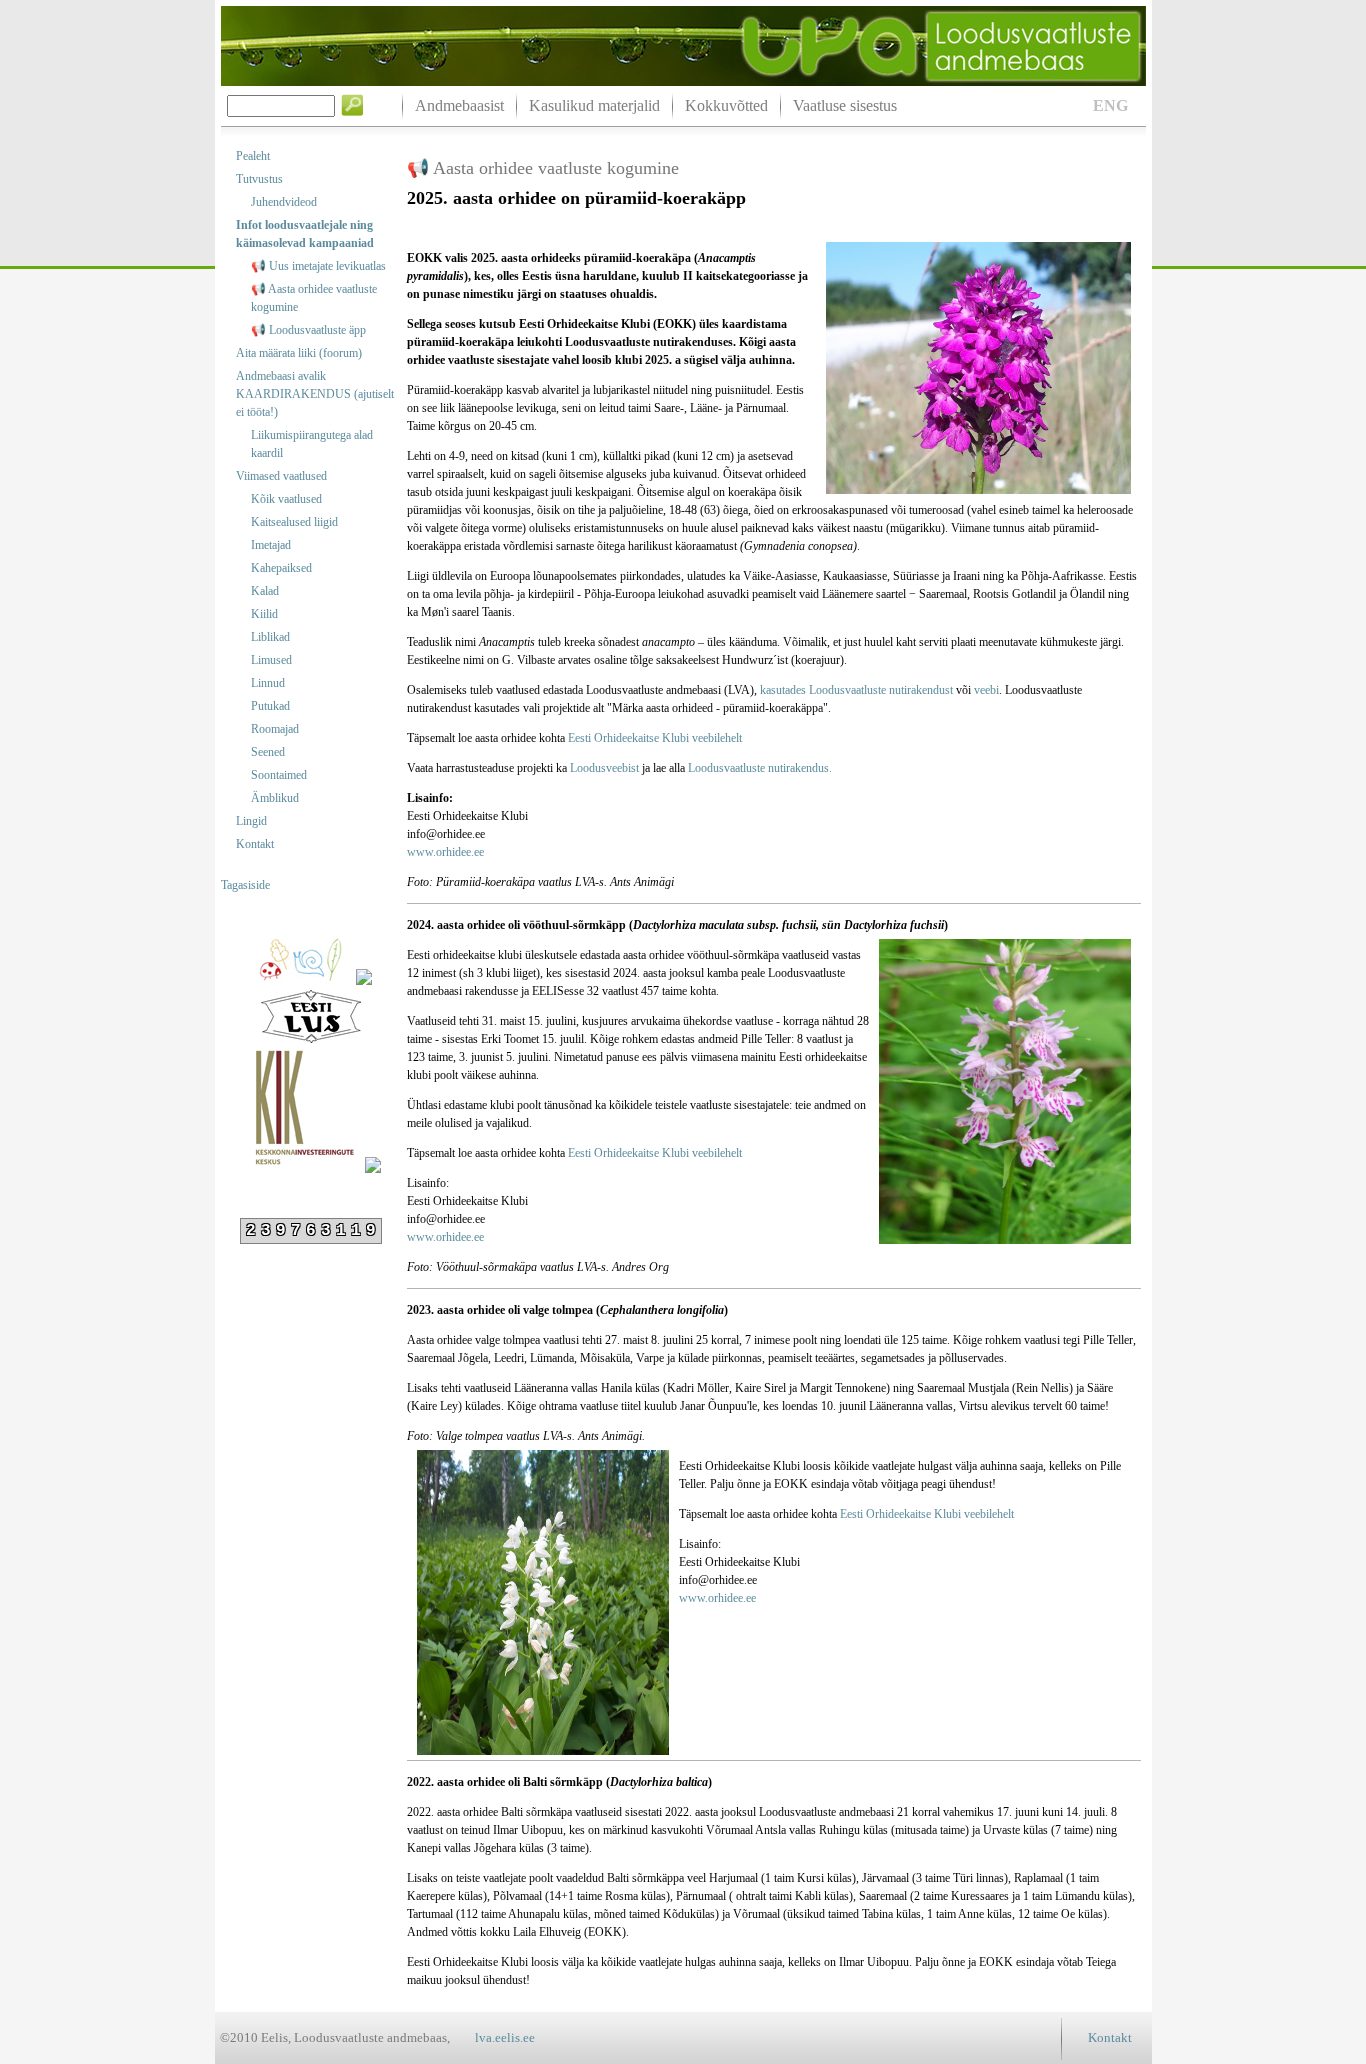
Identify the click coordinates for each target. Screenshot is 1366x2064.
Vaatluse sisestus (845, 105)
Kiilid (264, 614)
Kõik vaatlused (286, 499)
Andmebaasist (459, 105)
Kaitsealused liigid (294, 522)
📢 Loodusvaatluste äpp (308, 330)
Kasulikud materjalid (594, 105)
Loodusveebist (604, 768)
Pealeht (253, 156)
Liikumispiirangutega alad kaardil (312, 444)
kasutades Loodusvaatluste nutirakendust (856, 690)
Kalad (265, 591)
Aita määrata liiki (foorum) (299, 353)
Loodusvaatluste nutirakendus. (760, 768)
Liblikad (270, 637)
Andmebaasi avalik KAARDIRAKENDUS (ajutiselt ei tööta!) (315, 394)
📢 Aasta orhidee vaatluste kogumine (314, 298)
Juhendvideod (284, 202)
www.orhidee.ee (445, 852)
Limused (271, 660)
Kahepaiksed (281, 568)
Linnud (268, 683)
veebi (986, 690)
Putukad (270, 706)
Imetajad (271, 545)
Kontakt (255, 844)
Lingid (251, 821)
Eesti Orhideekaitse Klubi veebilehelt (653, 738)
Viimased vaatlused (281, 476)
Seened (268, 752)
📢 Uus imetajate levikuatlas (318, 266)
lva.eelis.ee (505, 2037)
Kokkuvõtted (726, 105)
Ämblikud (275, 798)
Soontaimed (279, 775)
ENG (1110, 105)
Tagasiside (245, 885)
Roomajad (275, 729)
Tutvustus (259, 179)
